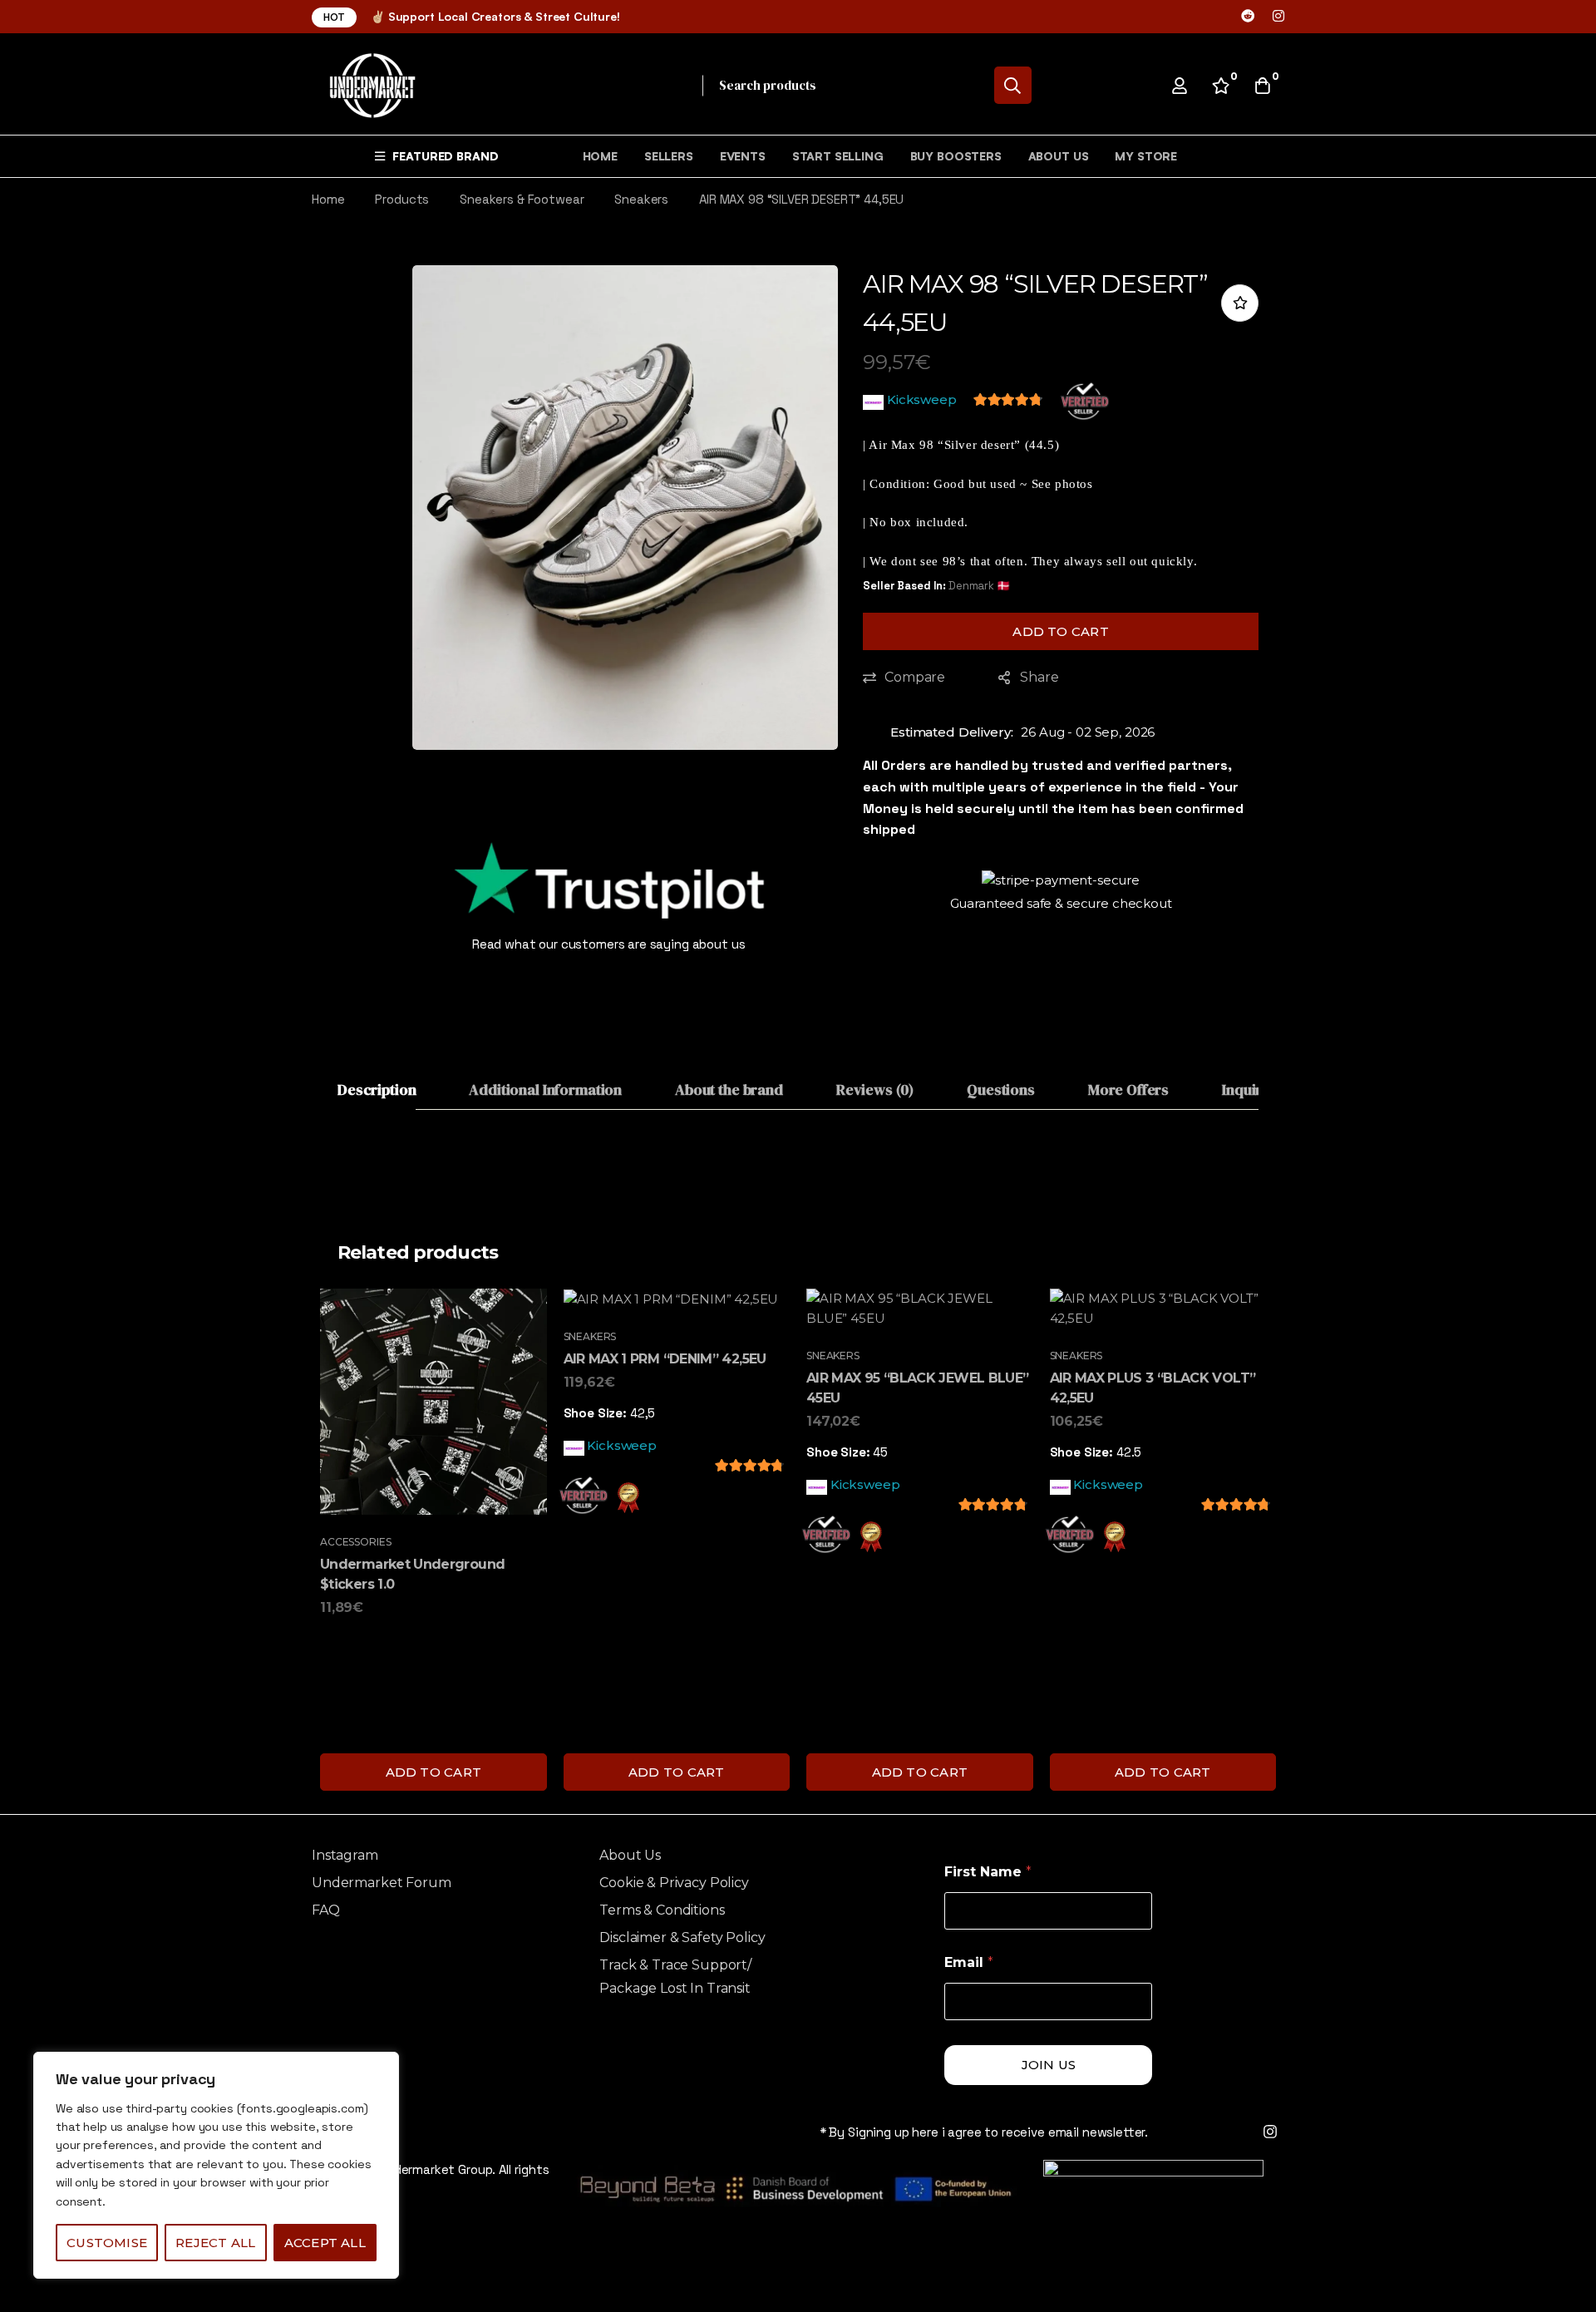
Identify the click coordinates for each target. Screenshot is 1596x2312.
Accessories (355, 1542)
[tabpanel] (798, 1154)
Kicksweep (922, 399)
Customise (107, 2243)
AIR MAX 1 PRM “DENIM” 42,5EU (665, 1359)
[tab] (377, 1091)
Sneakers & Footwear (522, 199)
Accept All (325, 2243)
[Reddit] (1248, 16)
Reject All (215, 2243)
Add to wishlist (1240, 303)
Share (1039, 677)
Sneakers (641, 199)
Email (969, 1962)
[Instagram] (1278, 16)
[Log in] (1180, 86)
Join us (1049, 2065)
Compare (915, 677)
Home (328, 199)
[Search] (1013, 85)
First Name (988, 1872)
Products (402, 199)
